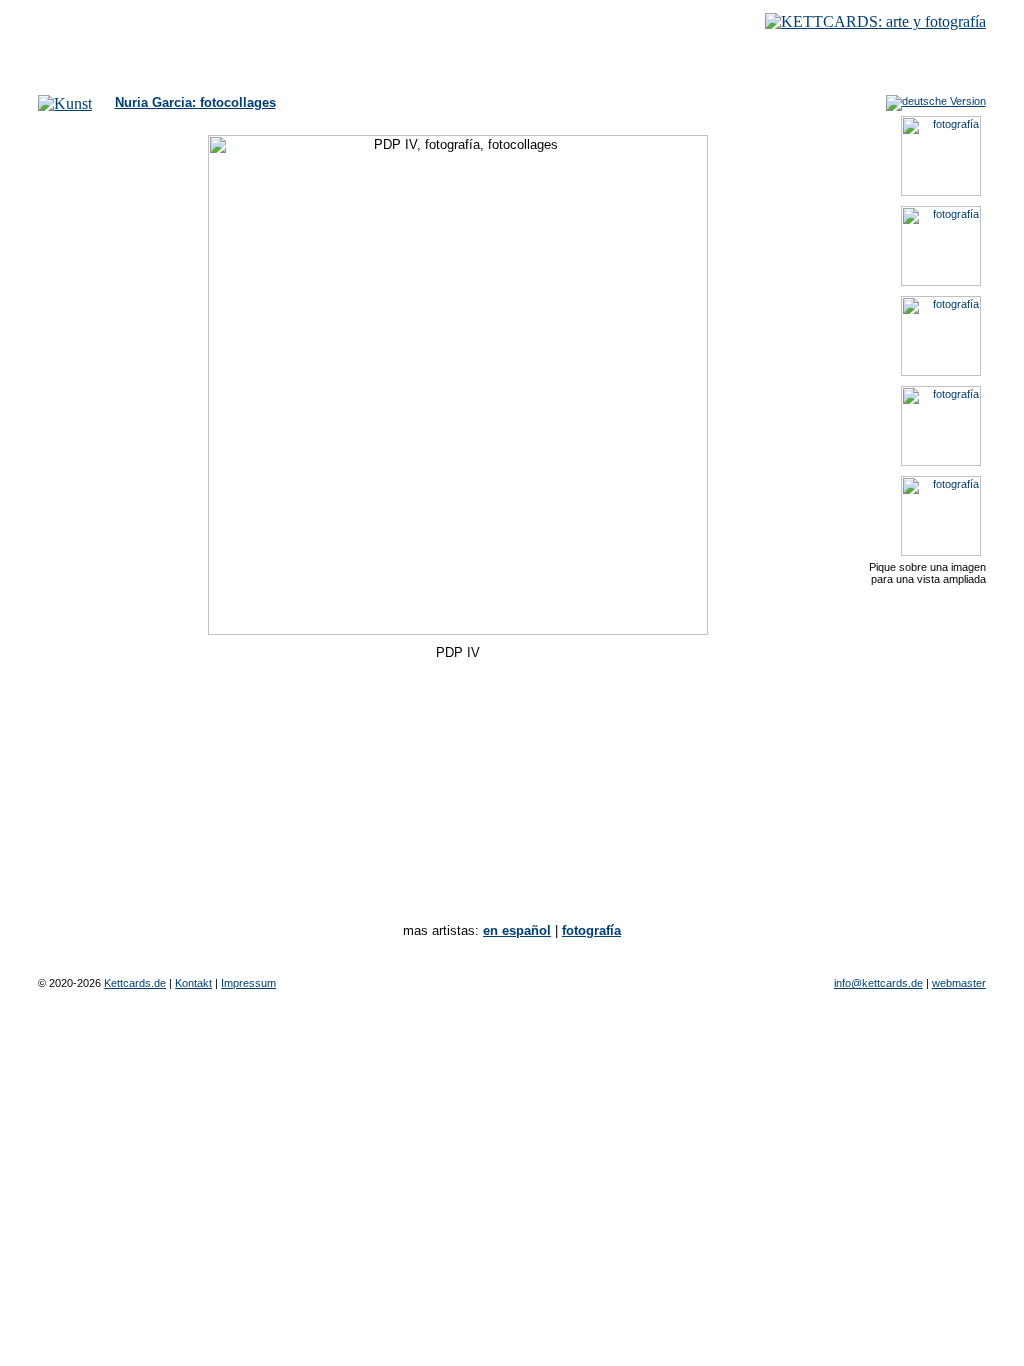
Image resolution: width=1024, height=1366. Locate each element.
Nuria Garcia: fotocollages (195, 102)
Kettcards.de (135, 983)
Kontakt (193, 983)
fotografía (591, 930)
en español (517, 930)
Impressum (248, 983)
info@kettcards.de (878, 983)
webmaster (959, 983)
